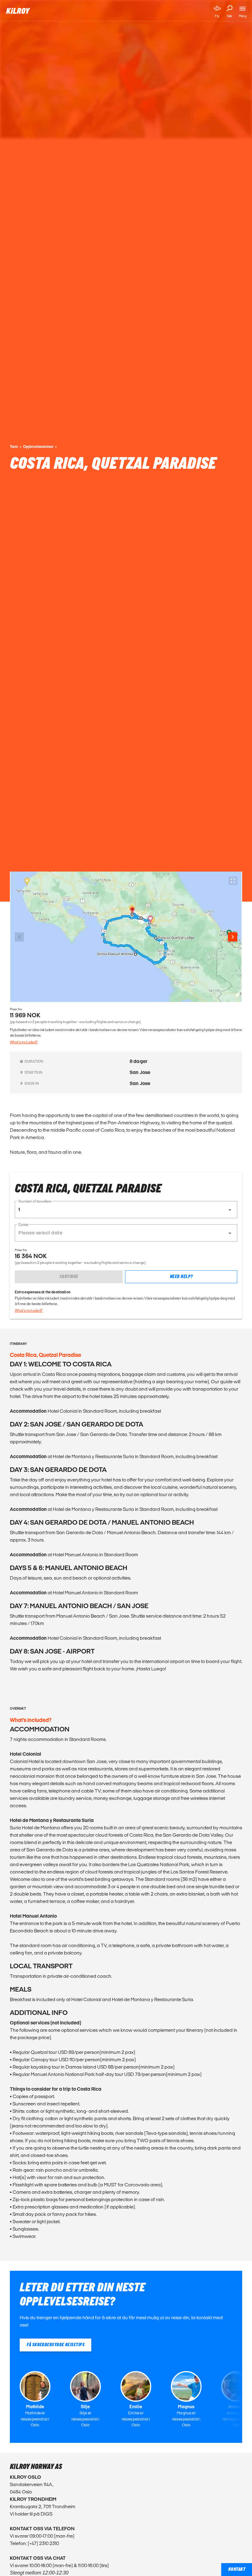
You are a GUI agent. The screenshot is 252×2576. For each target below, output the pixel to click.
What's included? (24, 1042)
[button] (126, 1210)
